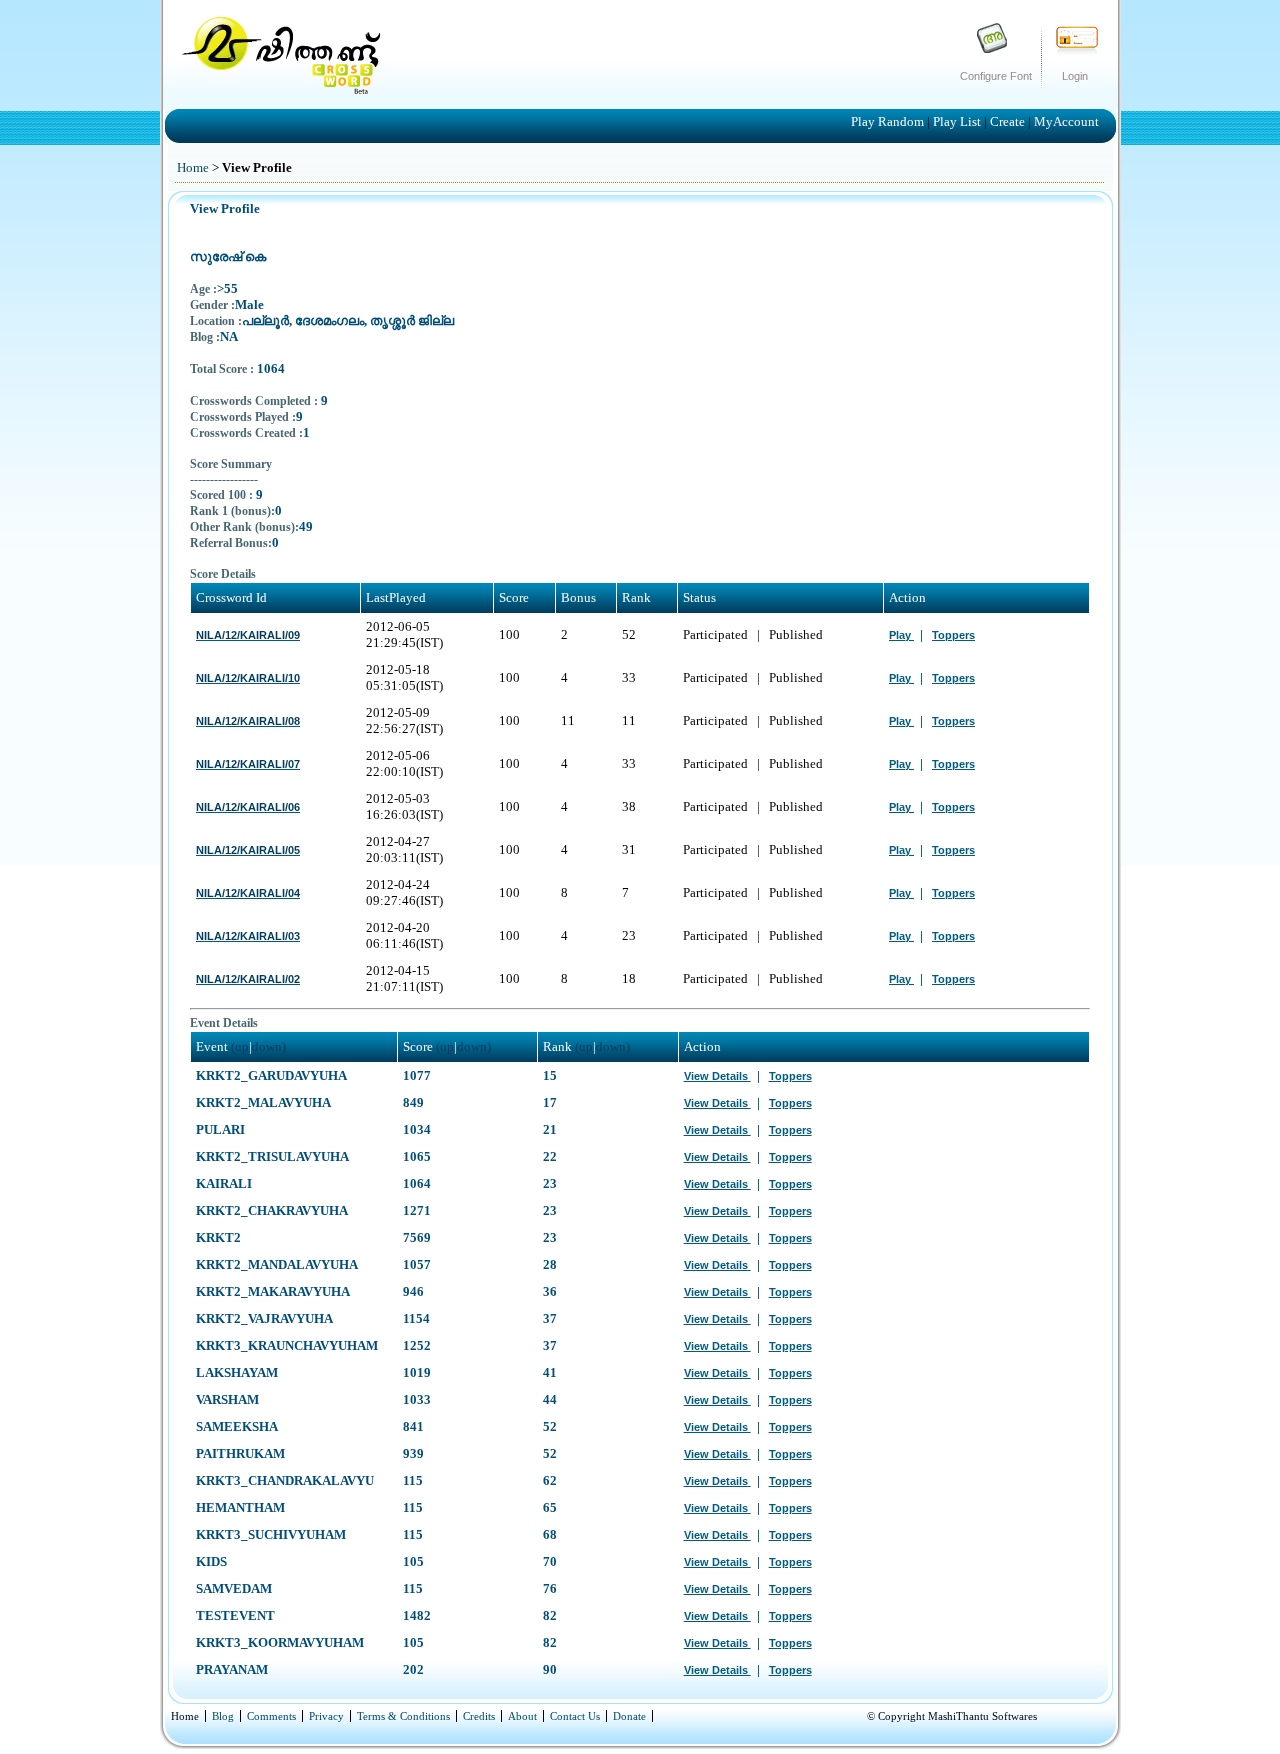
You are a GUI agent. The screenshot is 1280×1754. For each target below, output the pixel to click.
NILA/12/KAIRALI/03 (248, 936)
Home (193, 167)
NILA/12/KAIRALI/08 (248, 721)
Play (901, 635)
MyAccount (1066, 121)
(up (240, 1046)
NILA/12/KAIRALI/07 (248, 764)
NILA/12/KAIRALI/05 (248, 850)
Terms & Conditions (403, 1716)
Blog (223, 1716)
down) (269, 1046)
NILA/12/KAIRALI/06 (248, 807)
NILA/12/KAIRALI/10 (248, 678)
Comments (271, 1716)
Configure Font (996, 76)
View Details (717, 1076)
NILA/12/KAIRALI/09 (248, 635)
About (522, 1716)
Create (1009, 121)
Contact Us (575, 1716)
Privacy (326, 1716)
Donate (629, 1716)
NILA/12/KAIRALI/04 (248, 893)
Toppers (953, 635)
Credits (479, 1716)
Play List (958, 121)
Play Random (889, 121)
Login (1075, 76)
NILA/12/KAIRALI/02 (248, 979)
